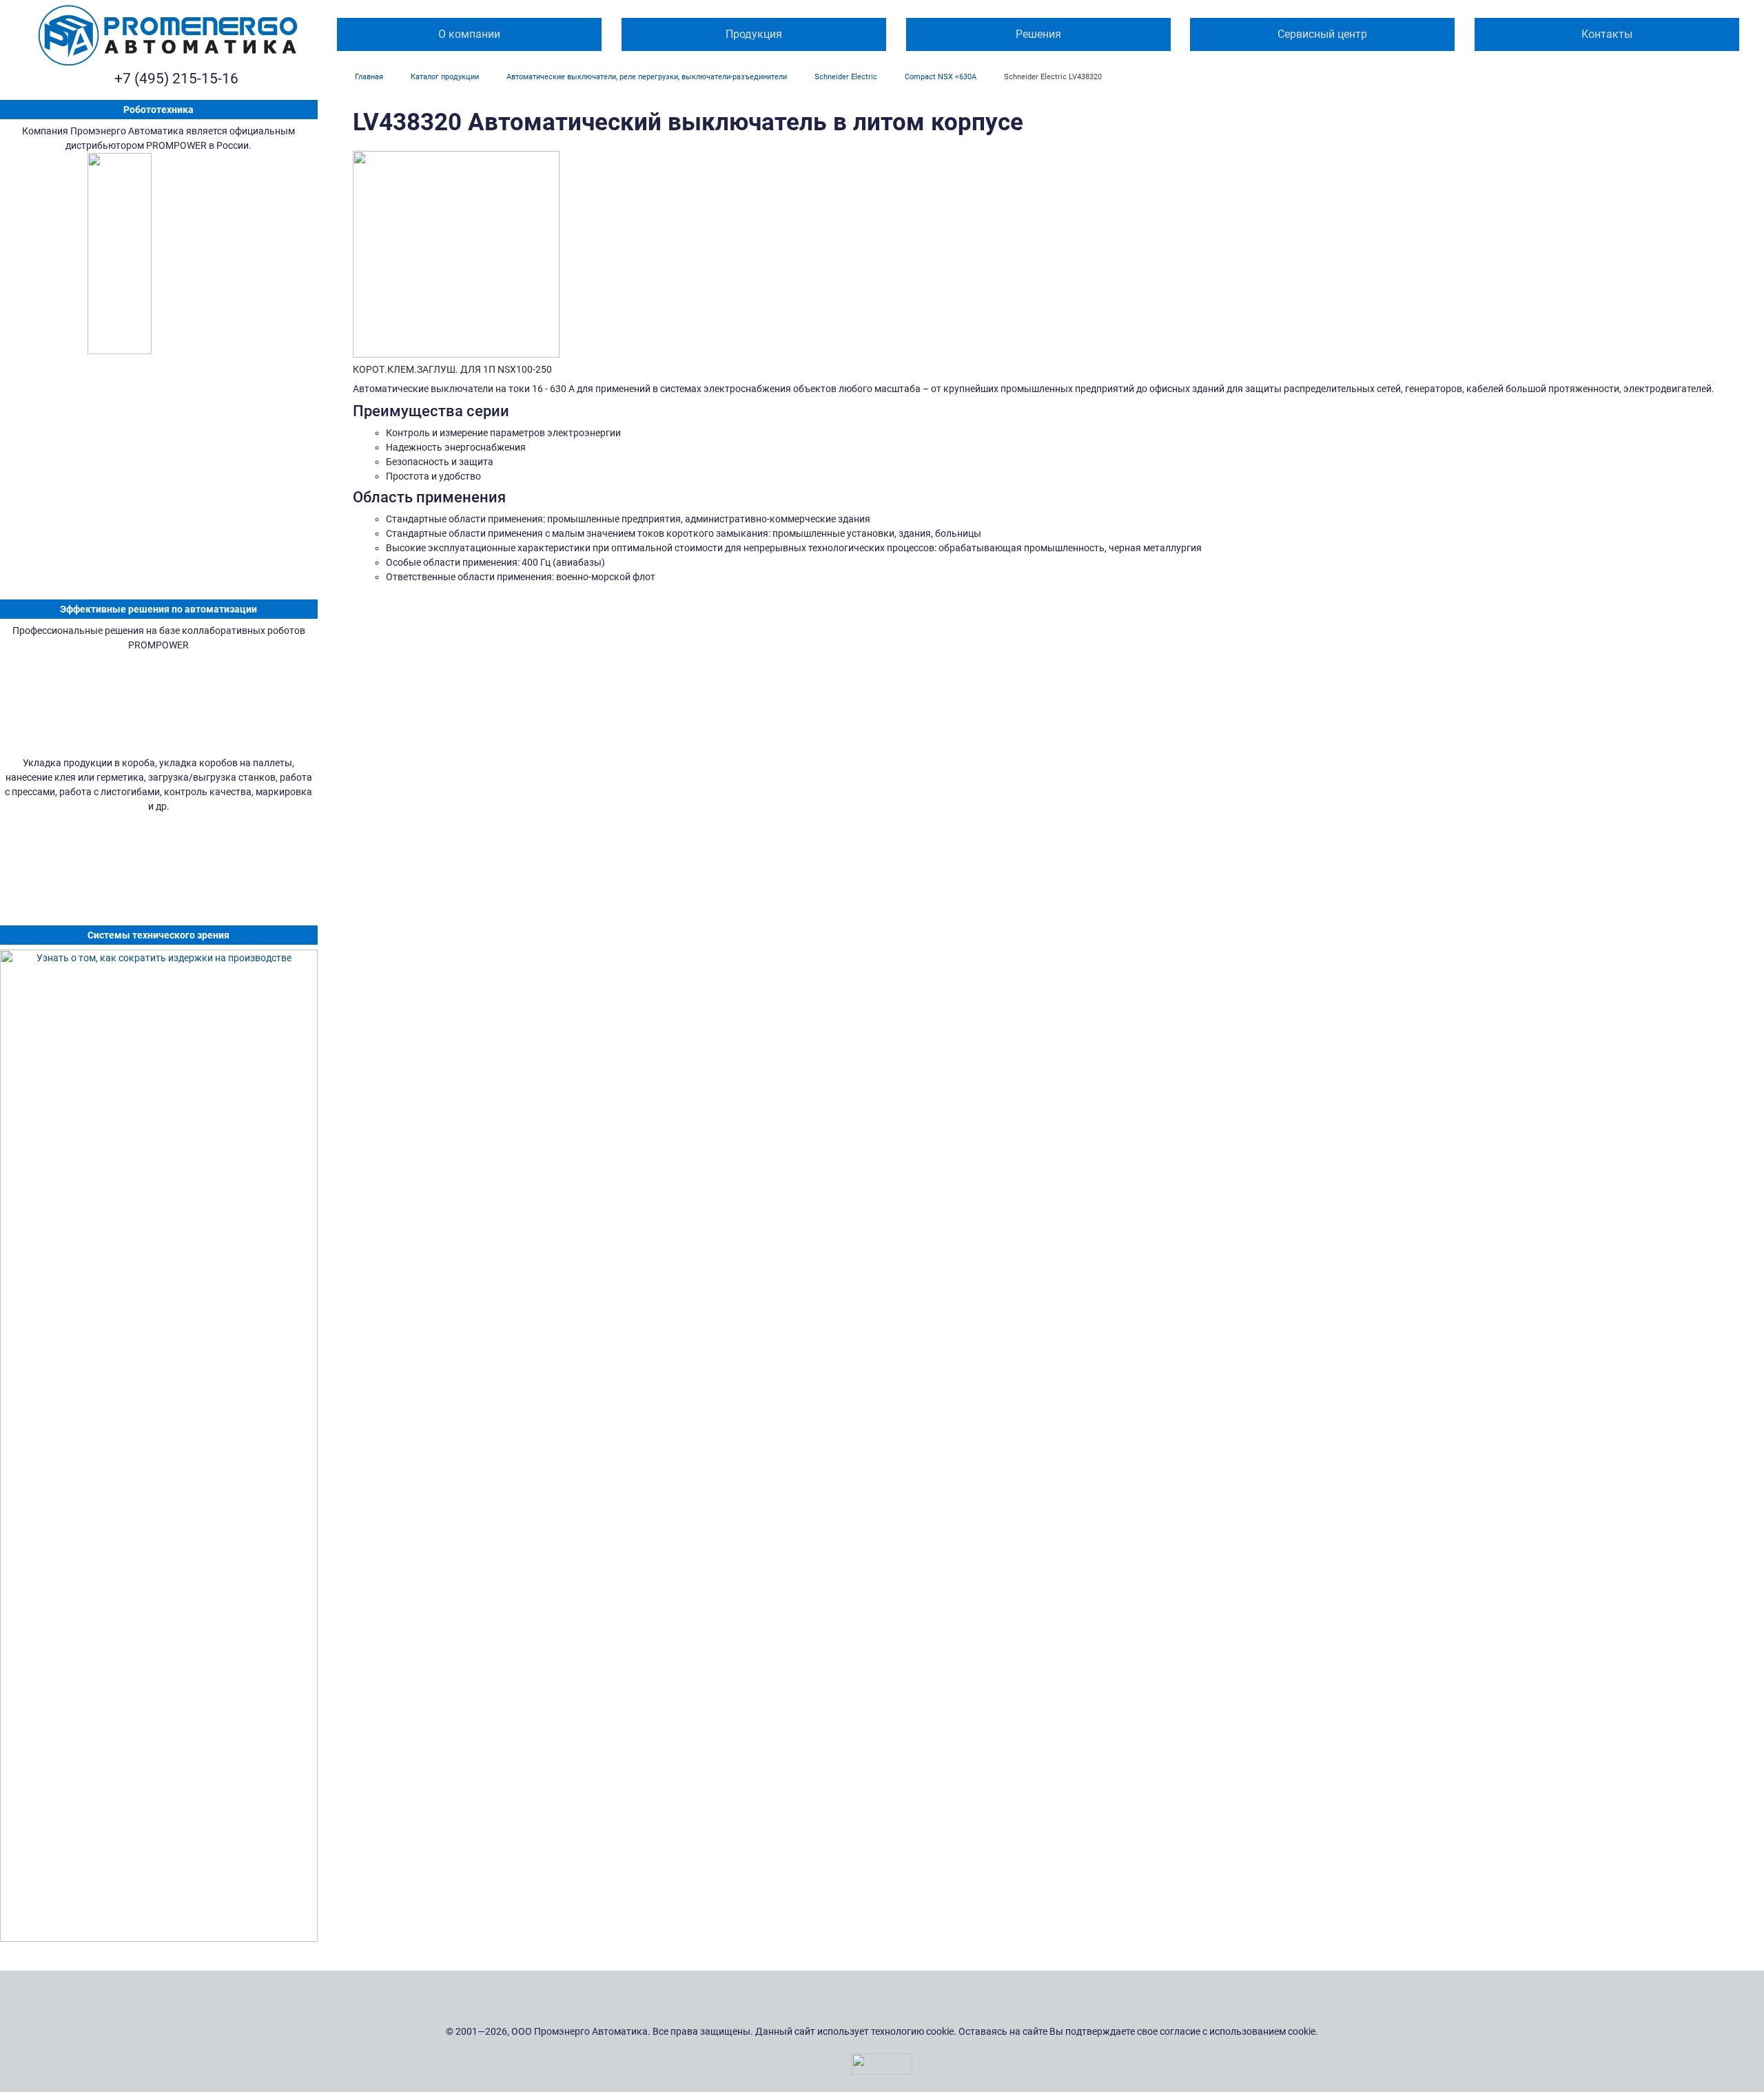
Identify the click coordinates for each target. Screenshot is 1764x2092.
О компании (469, 34)
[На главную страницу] (168, 35)
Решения (1038, 34)
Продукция (754, 34)
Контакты (1607, 34)
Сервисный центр (1322, 34)
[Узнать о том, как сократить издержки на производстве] (159, 1446)
